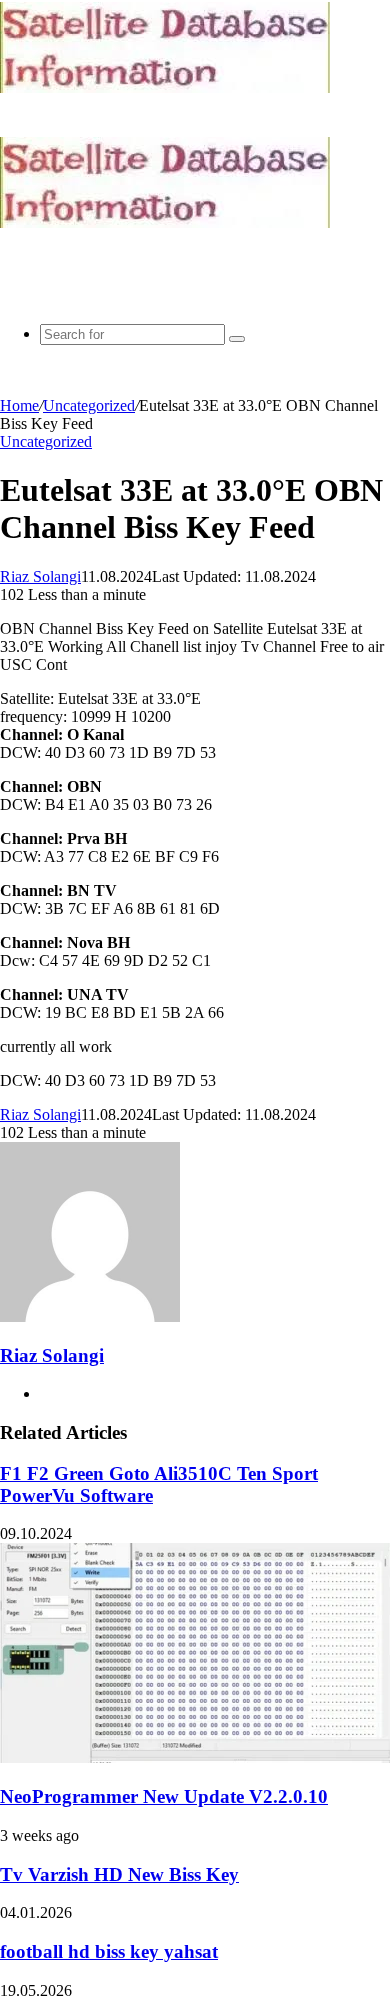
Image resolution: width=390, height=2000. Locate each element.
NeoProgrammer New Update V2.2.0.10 (164, 1796)
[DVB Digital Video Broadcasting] (165, 87)
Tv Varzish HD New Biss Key (119, 1874)
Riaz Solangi (40, 576)
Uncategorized (89, 405)
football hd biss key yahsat (109, 1951)
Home (19, 405)
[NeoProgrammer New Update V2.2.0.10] (195, 1757)
